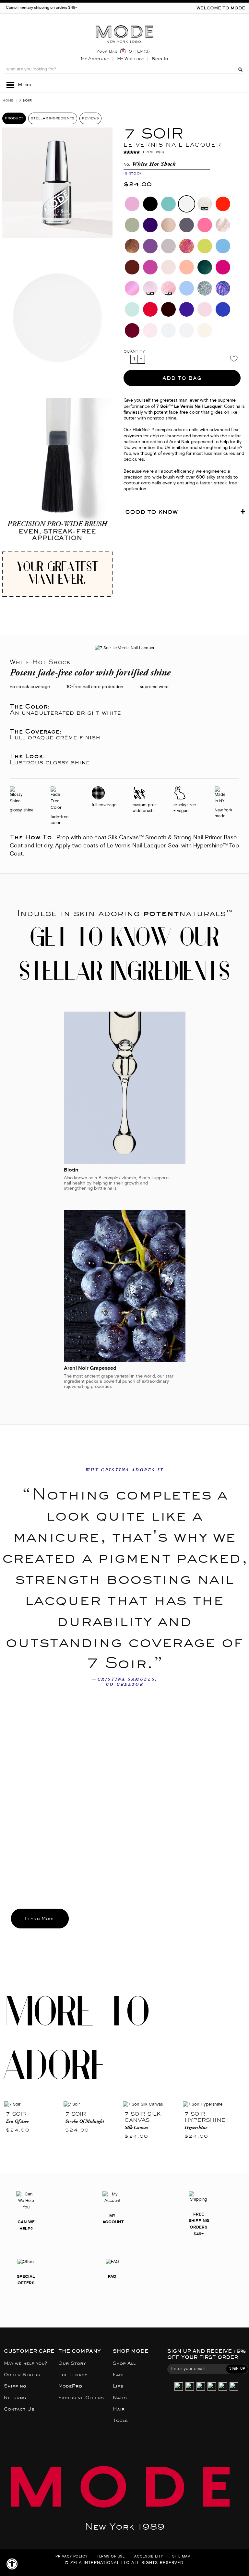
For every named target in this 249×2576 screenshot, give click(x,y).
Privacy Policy (71, 2557)
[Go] (240, 69)
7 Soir (16, 2114)
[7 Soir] (32, 2105)
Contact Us (19, 2409)
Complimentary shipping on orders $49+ (41, 8)
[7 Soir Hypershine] (215, 2105)
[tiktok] (201, 2387)
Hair (119, 2409)
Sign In (160, 59)
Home (8, 100)
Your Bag (107, 51)
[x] (190, 2387)
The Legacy (73, 2375)
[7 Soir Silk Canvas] (151, 2105)
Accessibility (148, 2557)
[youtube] (223, 2387)
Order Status (22, 2375)
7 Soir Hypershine (205, 2117)
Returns (15, 2398)
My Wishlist (130, 59)
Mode (70, 2386)
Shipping (15, 2386)
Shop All (124, 2363)
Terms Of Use (111, 2557)
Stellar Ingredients (53, 118)
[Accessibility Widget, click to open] (12, 2564)
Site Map (181, 2557)
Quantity (134, 352)
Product (14, 118)
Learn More (40, 1919)
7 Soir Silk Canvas (142, 2117)
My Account (95, 59)
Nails (120, 2398)
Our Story (72, 2363)
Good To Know (151, 512)
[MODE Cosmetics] (124, 23)
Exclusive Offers (81, 2398)
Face (119, 2375)
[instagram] (179, 2387)
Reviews (90, 118)
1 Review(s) (153, 152)
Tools (120, 2420)
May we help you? (25, 2363)
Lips (118, 2386)
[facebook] (212, 2387)
